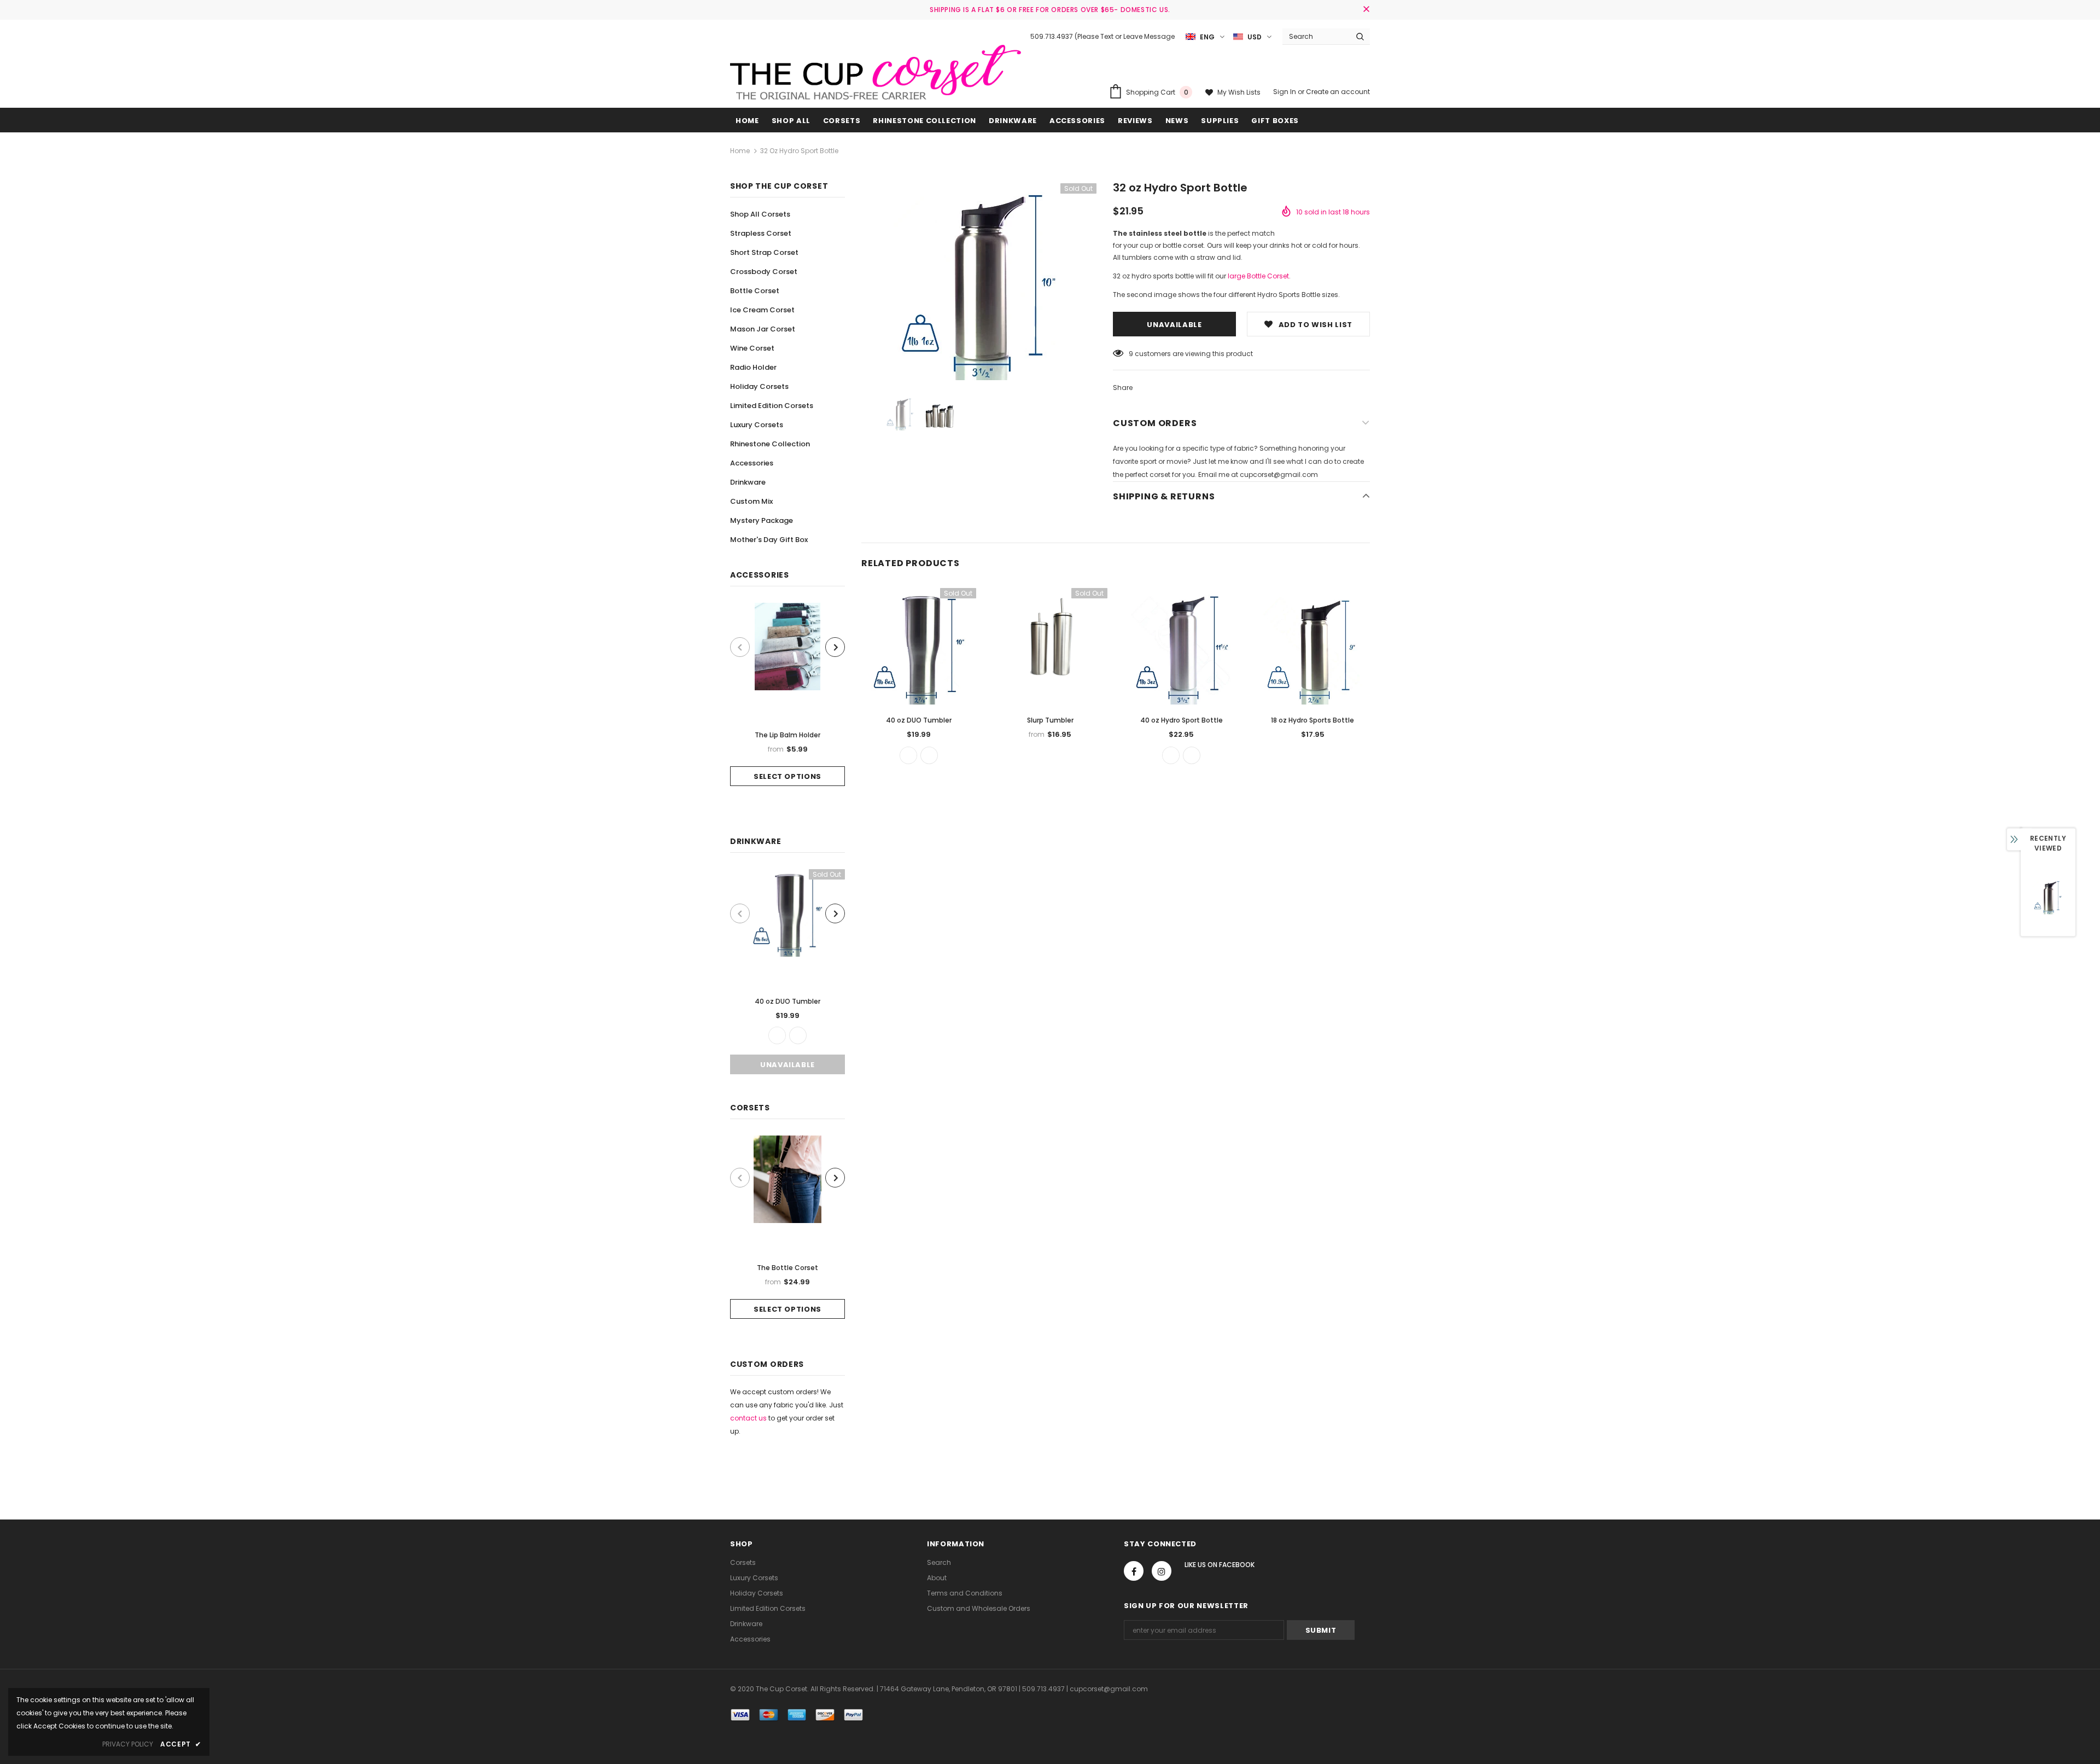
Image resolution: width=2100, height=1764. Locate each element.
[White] (798, 1035)
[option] (787, 694)
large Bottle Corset (1258, 276)
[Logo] (876, 72)
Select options (787, 776)
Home (740, 151)
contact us (748, 1418)
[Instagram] (1162, 1571)
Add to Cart (1312, 655)
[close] (1366, 10)
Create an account (1338, 92)
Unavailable (787, 1065)
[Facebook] (1134, 1571)
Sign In (1285, 92)
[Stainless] (777, 1035)
